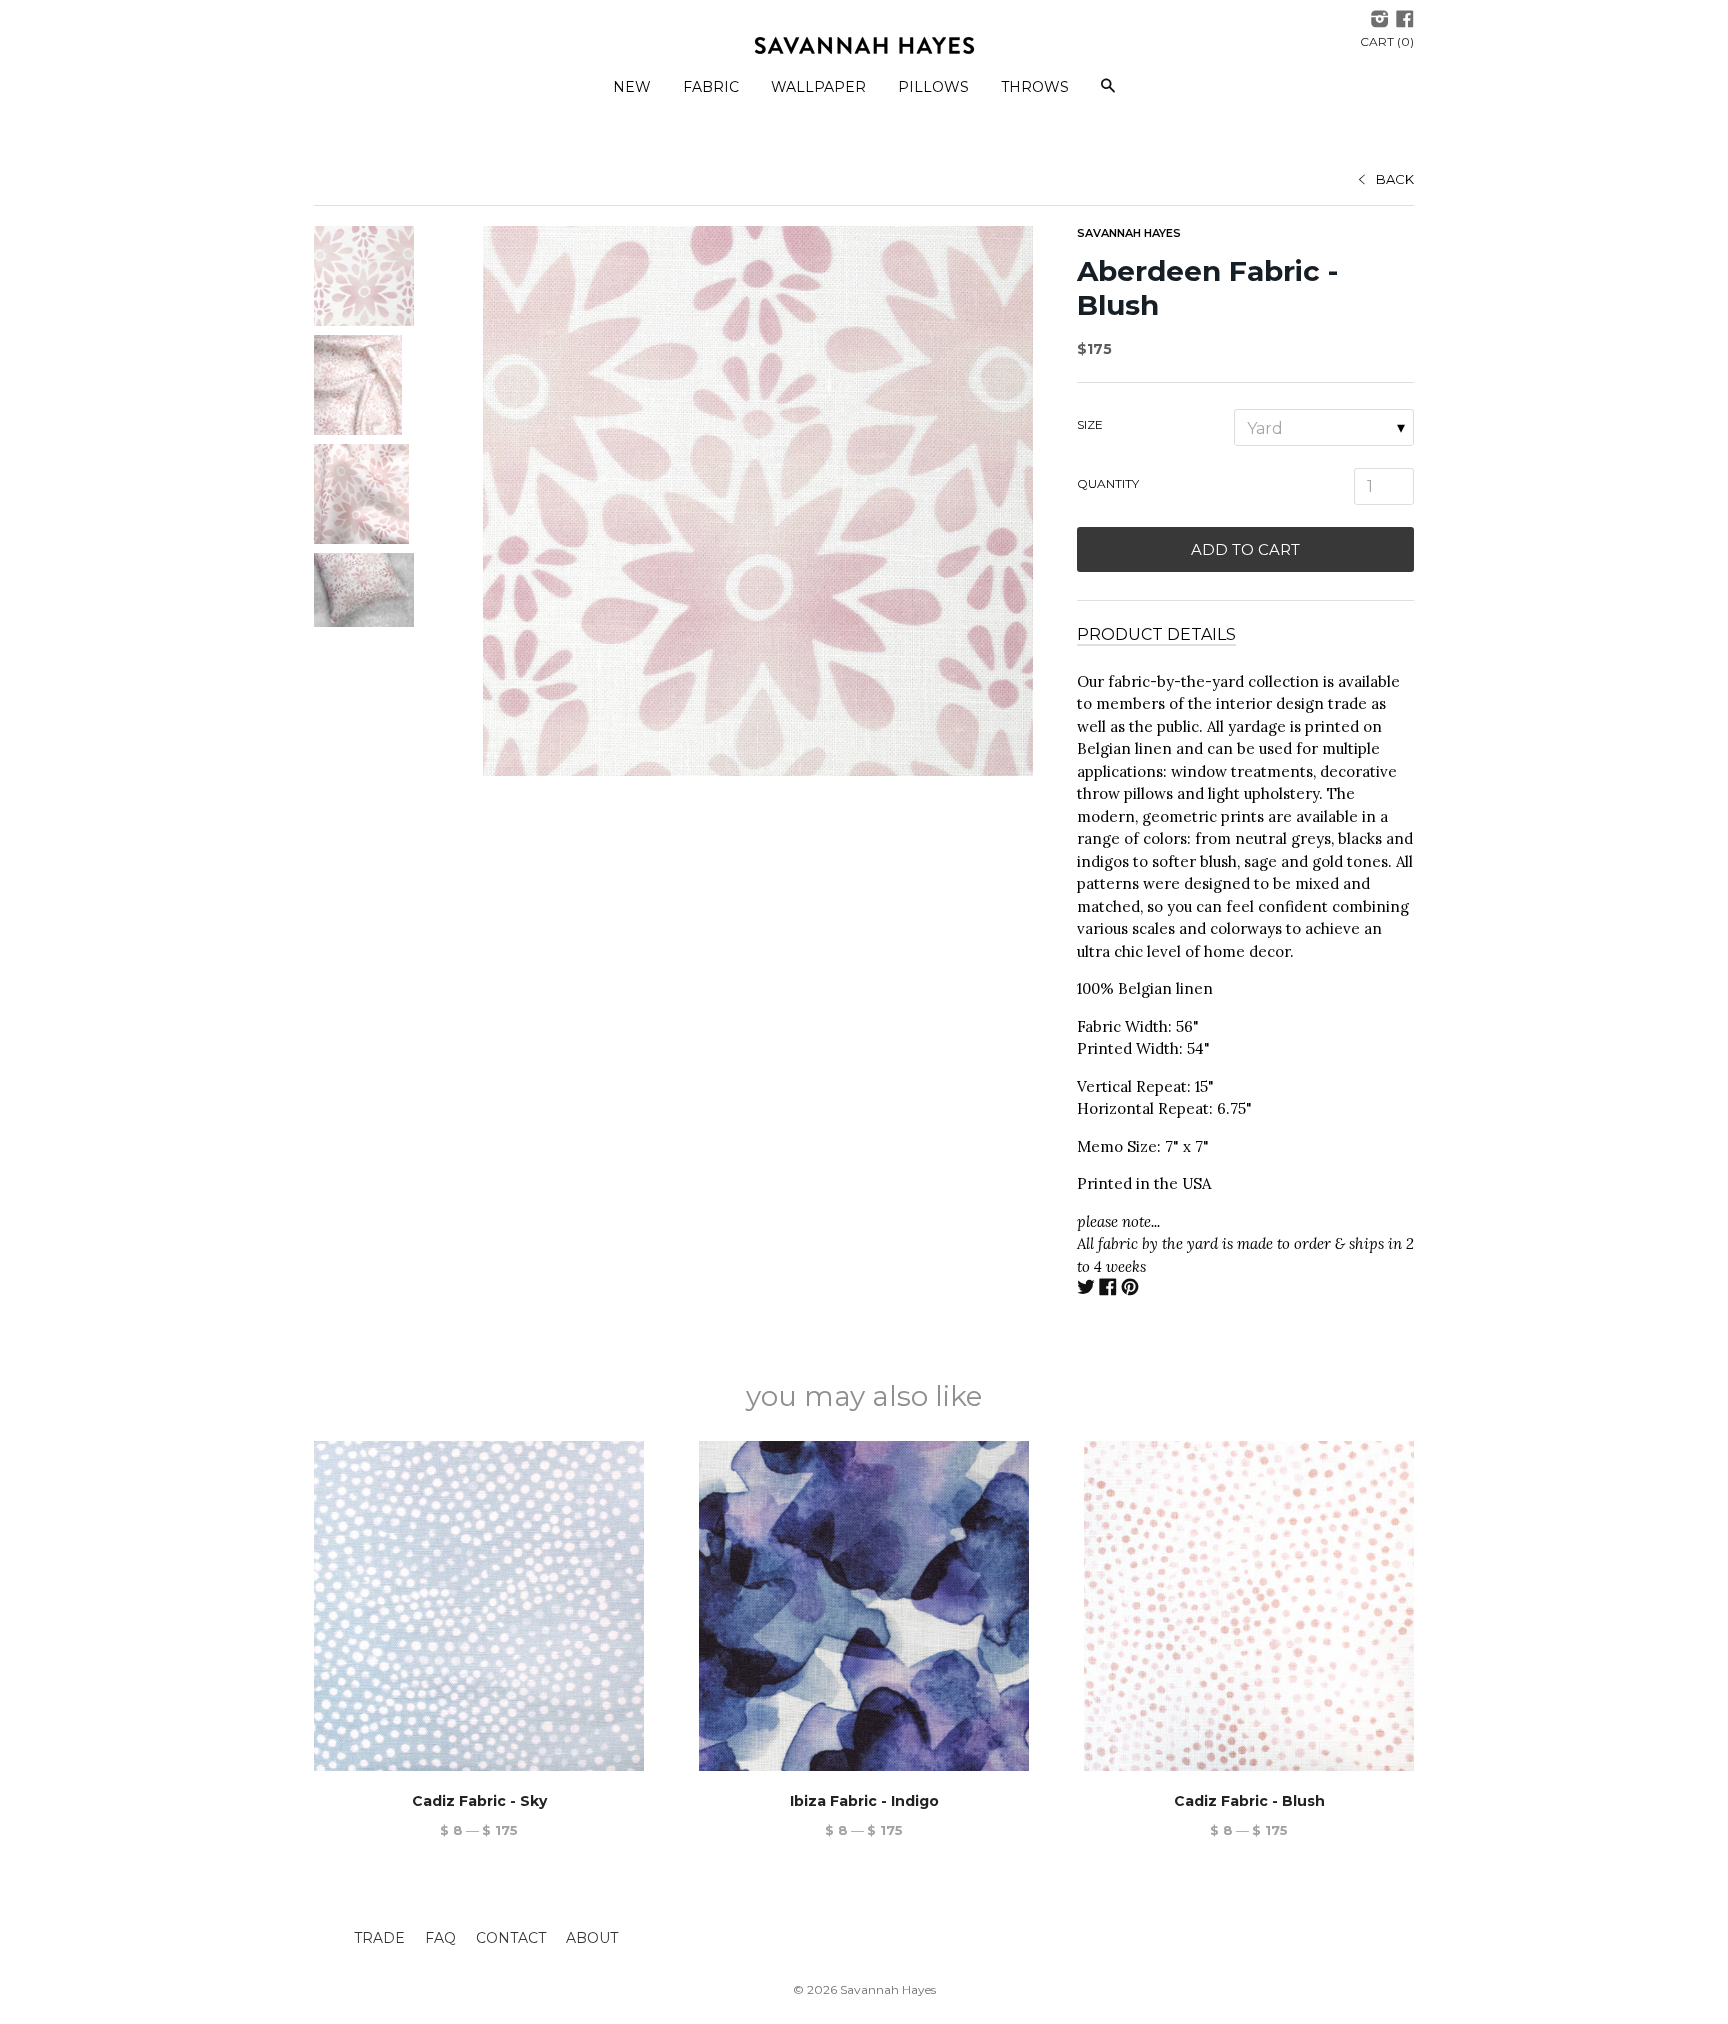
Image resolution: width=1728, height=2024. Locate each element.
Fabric (711, 87)
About (592, 1938)
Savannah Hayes (1129, 233)
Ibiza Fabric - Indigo (864, 1801)
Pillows (933, 87)
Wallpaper (818, 87)
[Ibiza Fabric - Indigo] (864, 1606)
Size (1090, 424)
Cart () (1387, 41)
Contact (511, 1938)
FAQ (440, 1938)
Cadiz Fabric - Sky (479, 1801)
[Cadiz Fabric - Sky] (479, 1606)
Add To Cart (1245, 549)
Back (1395, 179)
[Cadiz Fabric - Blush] (1249, 1606)
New (632, 87)
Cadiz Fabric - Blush (1249, 1801)
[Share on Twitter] (1086, 1289)
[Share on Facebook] (1108, 1289)
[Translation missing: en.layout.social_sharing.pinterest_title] (1130, 1289)
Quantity (1108, 483)
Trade (379, 1938)
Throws (1035, 87)
